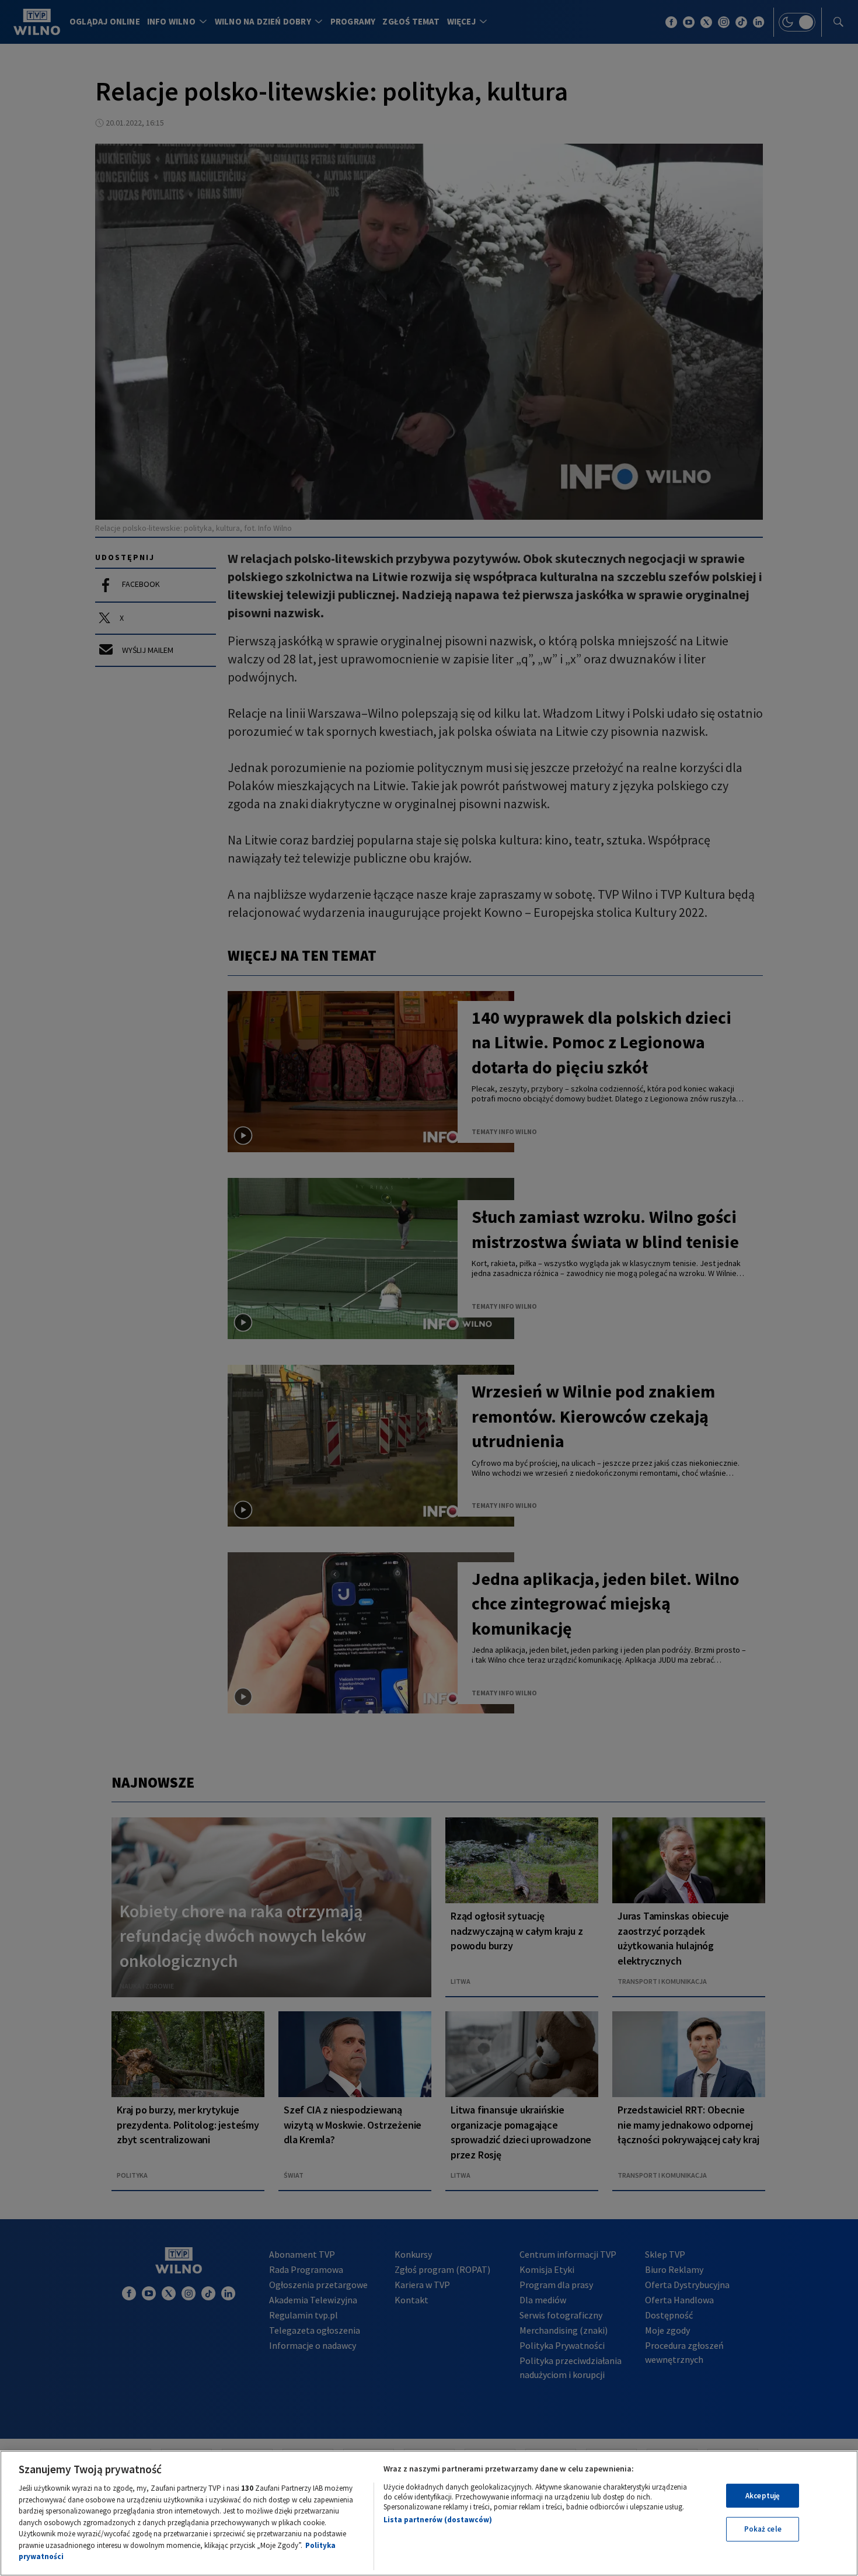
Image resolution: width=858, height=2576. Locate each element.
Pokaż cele (763, 2529)
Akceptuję (763, 2496)
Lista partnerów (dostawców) (438, 2520)
